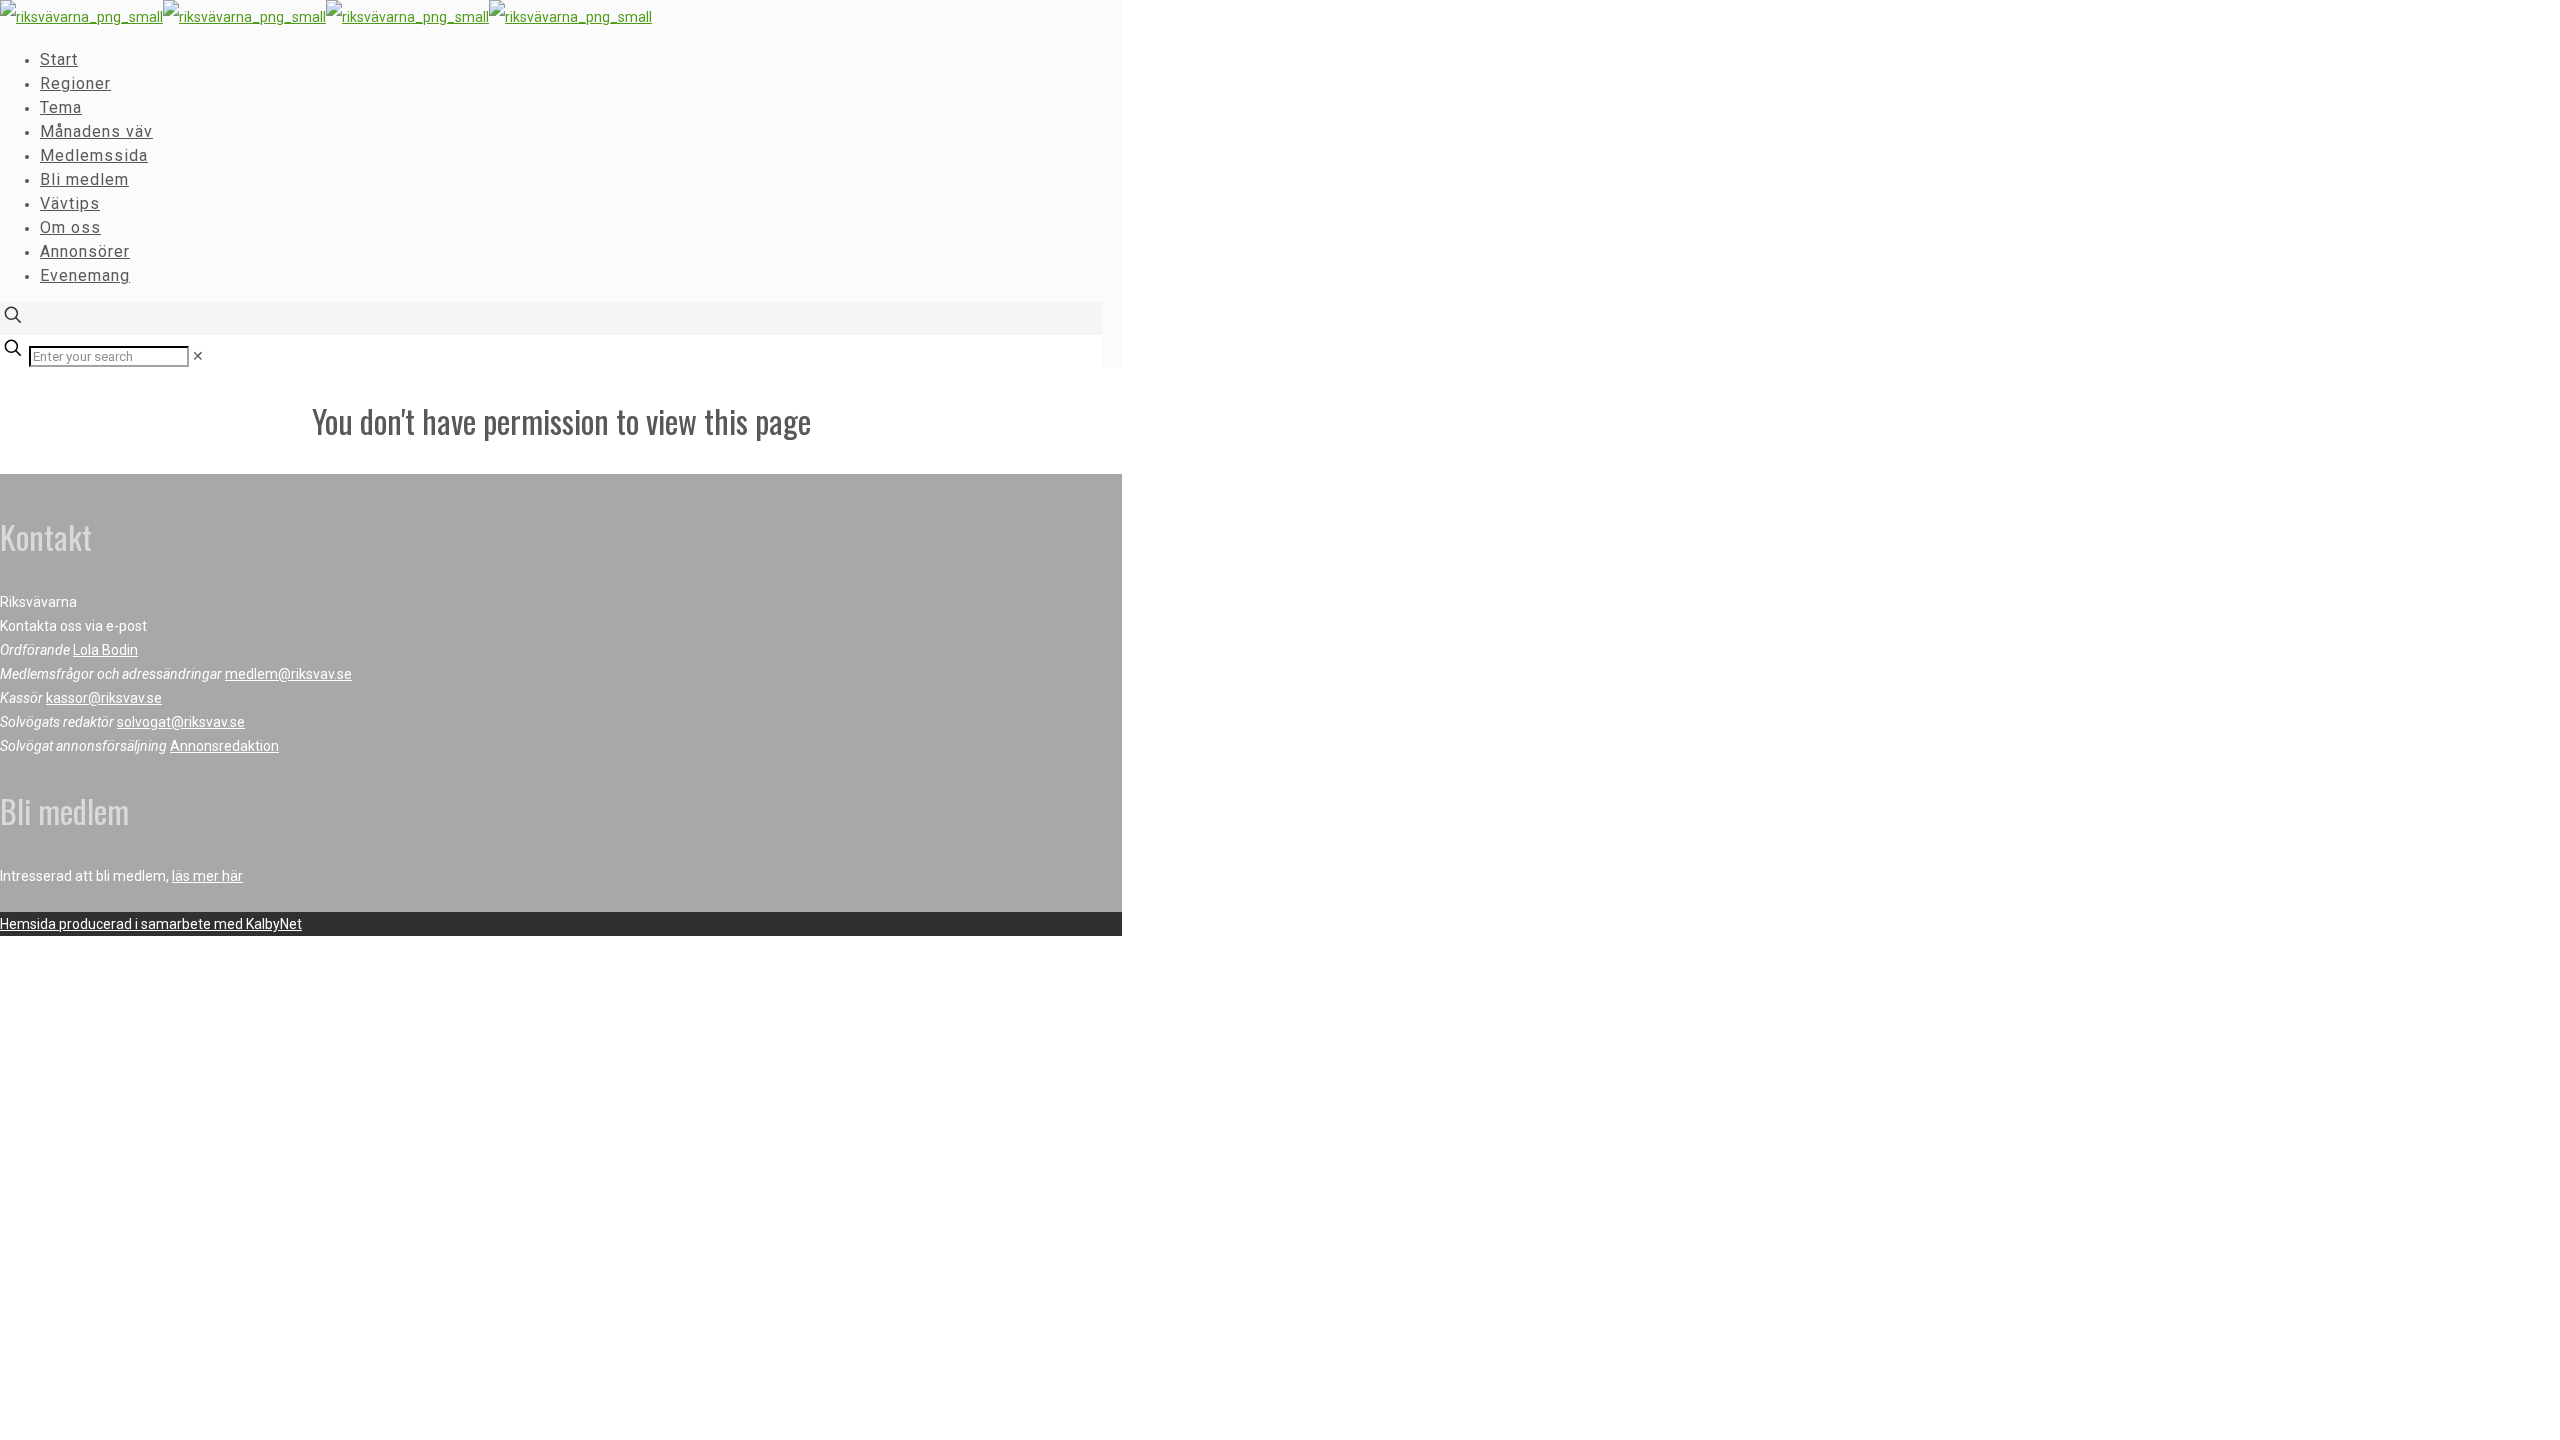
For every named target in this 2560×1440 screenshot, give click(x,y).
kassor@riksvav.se (104, 698)
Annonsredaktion (224, 746)
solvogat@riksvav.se (181, 722)
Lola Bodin (105, 650)
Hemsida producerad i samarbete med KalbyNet (151, 924)
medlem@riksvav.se (288, 674)
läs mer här (207, 876)
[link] (198, 356)
